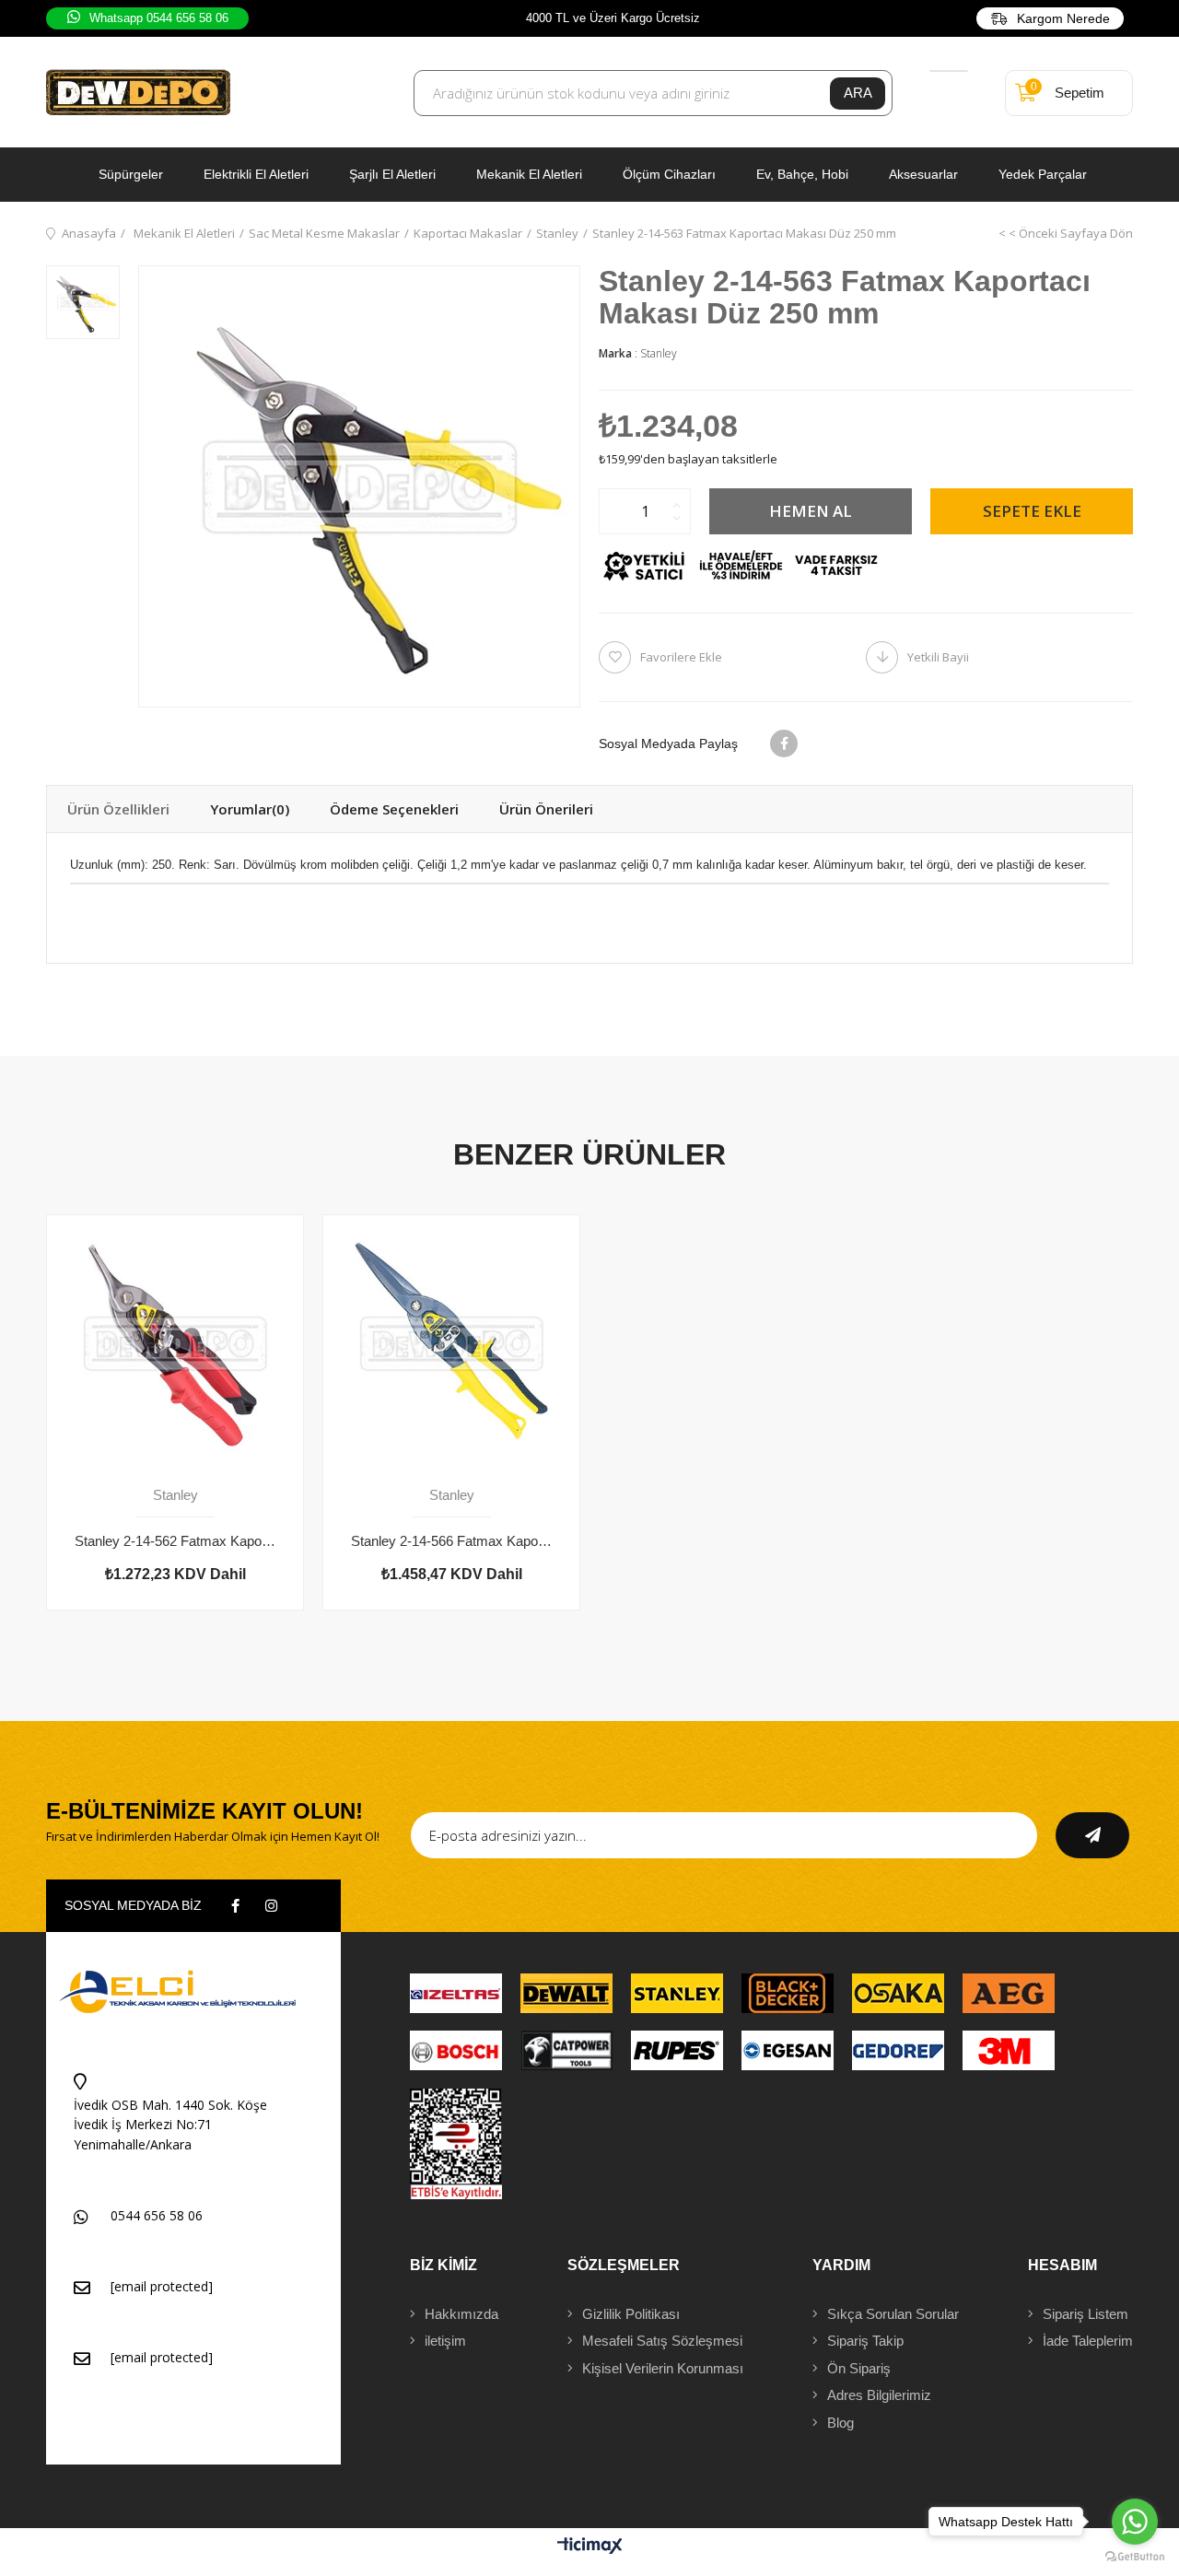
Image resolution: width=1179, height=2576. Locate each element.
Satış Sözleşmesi (662, 2341)
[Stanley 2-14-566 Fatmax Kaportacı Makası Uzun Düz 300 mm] (451, 1343)
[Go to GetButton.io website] (1135, 2557)
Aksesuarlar (923, 174)
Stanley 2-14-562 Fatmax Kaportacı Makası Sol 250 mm (175, 1541)
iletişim (445, 2341)
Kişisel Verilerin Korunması (663, 2368)
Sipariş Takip (865, 2341)
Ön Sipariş (859, 2368)
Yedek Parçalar (1043, 174)
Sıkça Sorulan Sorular (893, 2314)
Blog (840, 2423)
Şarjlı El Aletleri (392, 174)
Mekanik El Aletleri (529, 174)
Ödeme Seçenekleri (394, 809)
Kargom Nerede (1063, 18)
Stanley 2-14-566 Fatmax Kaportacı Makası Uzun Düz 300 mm (451, 1541)
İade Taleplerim (1088, 2341)
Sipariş (1086, 2314)
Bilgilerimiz (879, 2395)
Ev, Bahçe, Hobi (802, 174)
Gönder (1092, 1835)
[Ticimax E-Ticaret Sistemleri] (590, 2547)
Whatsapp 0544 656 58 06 (159, 18)
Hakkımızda (461, 2314)
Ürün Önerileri (546, 809)
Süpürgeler (131, 174)
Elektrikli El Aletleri (256, 174)
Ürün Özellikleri (118, 809)
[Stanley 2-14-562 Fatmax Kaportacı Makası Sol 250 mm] (175, 1343)
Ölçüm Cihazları (669, 174)
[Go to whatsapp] (1135, 2522)
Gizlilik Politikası (631, 2314)
